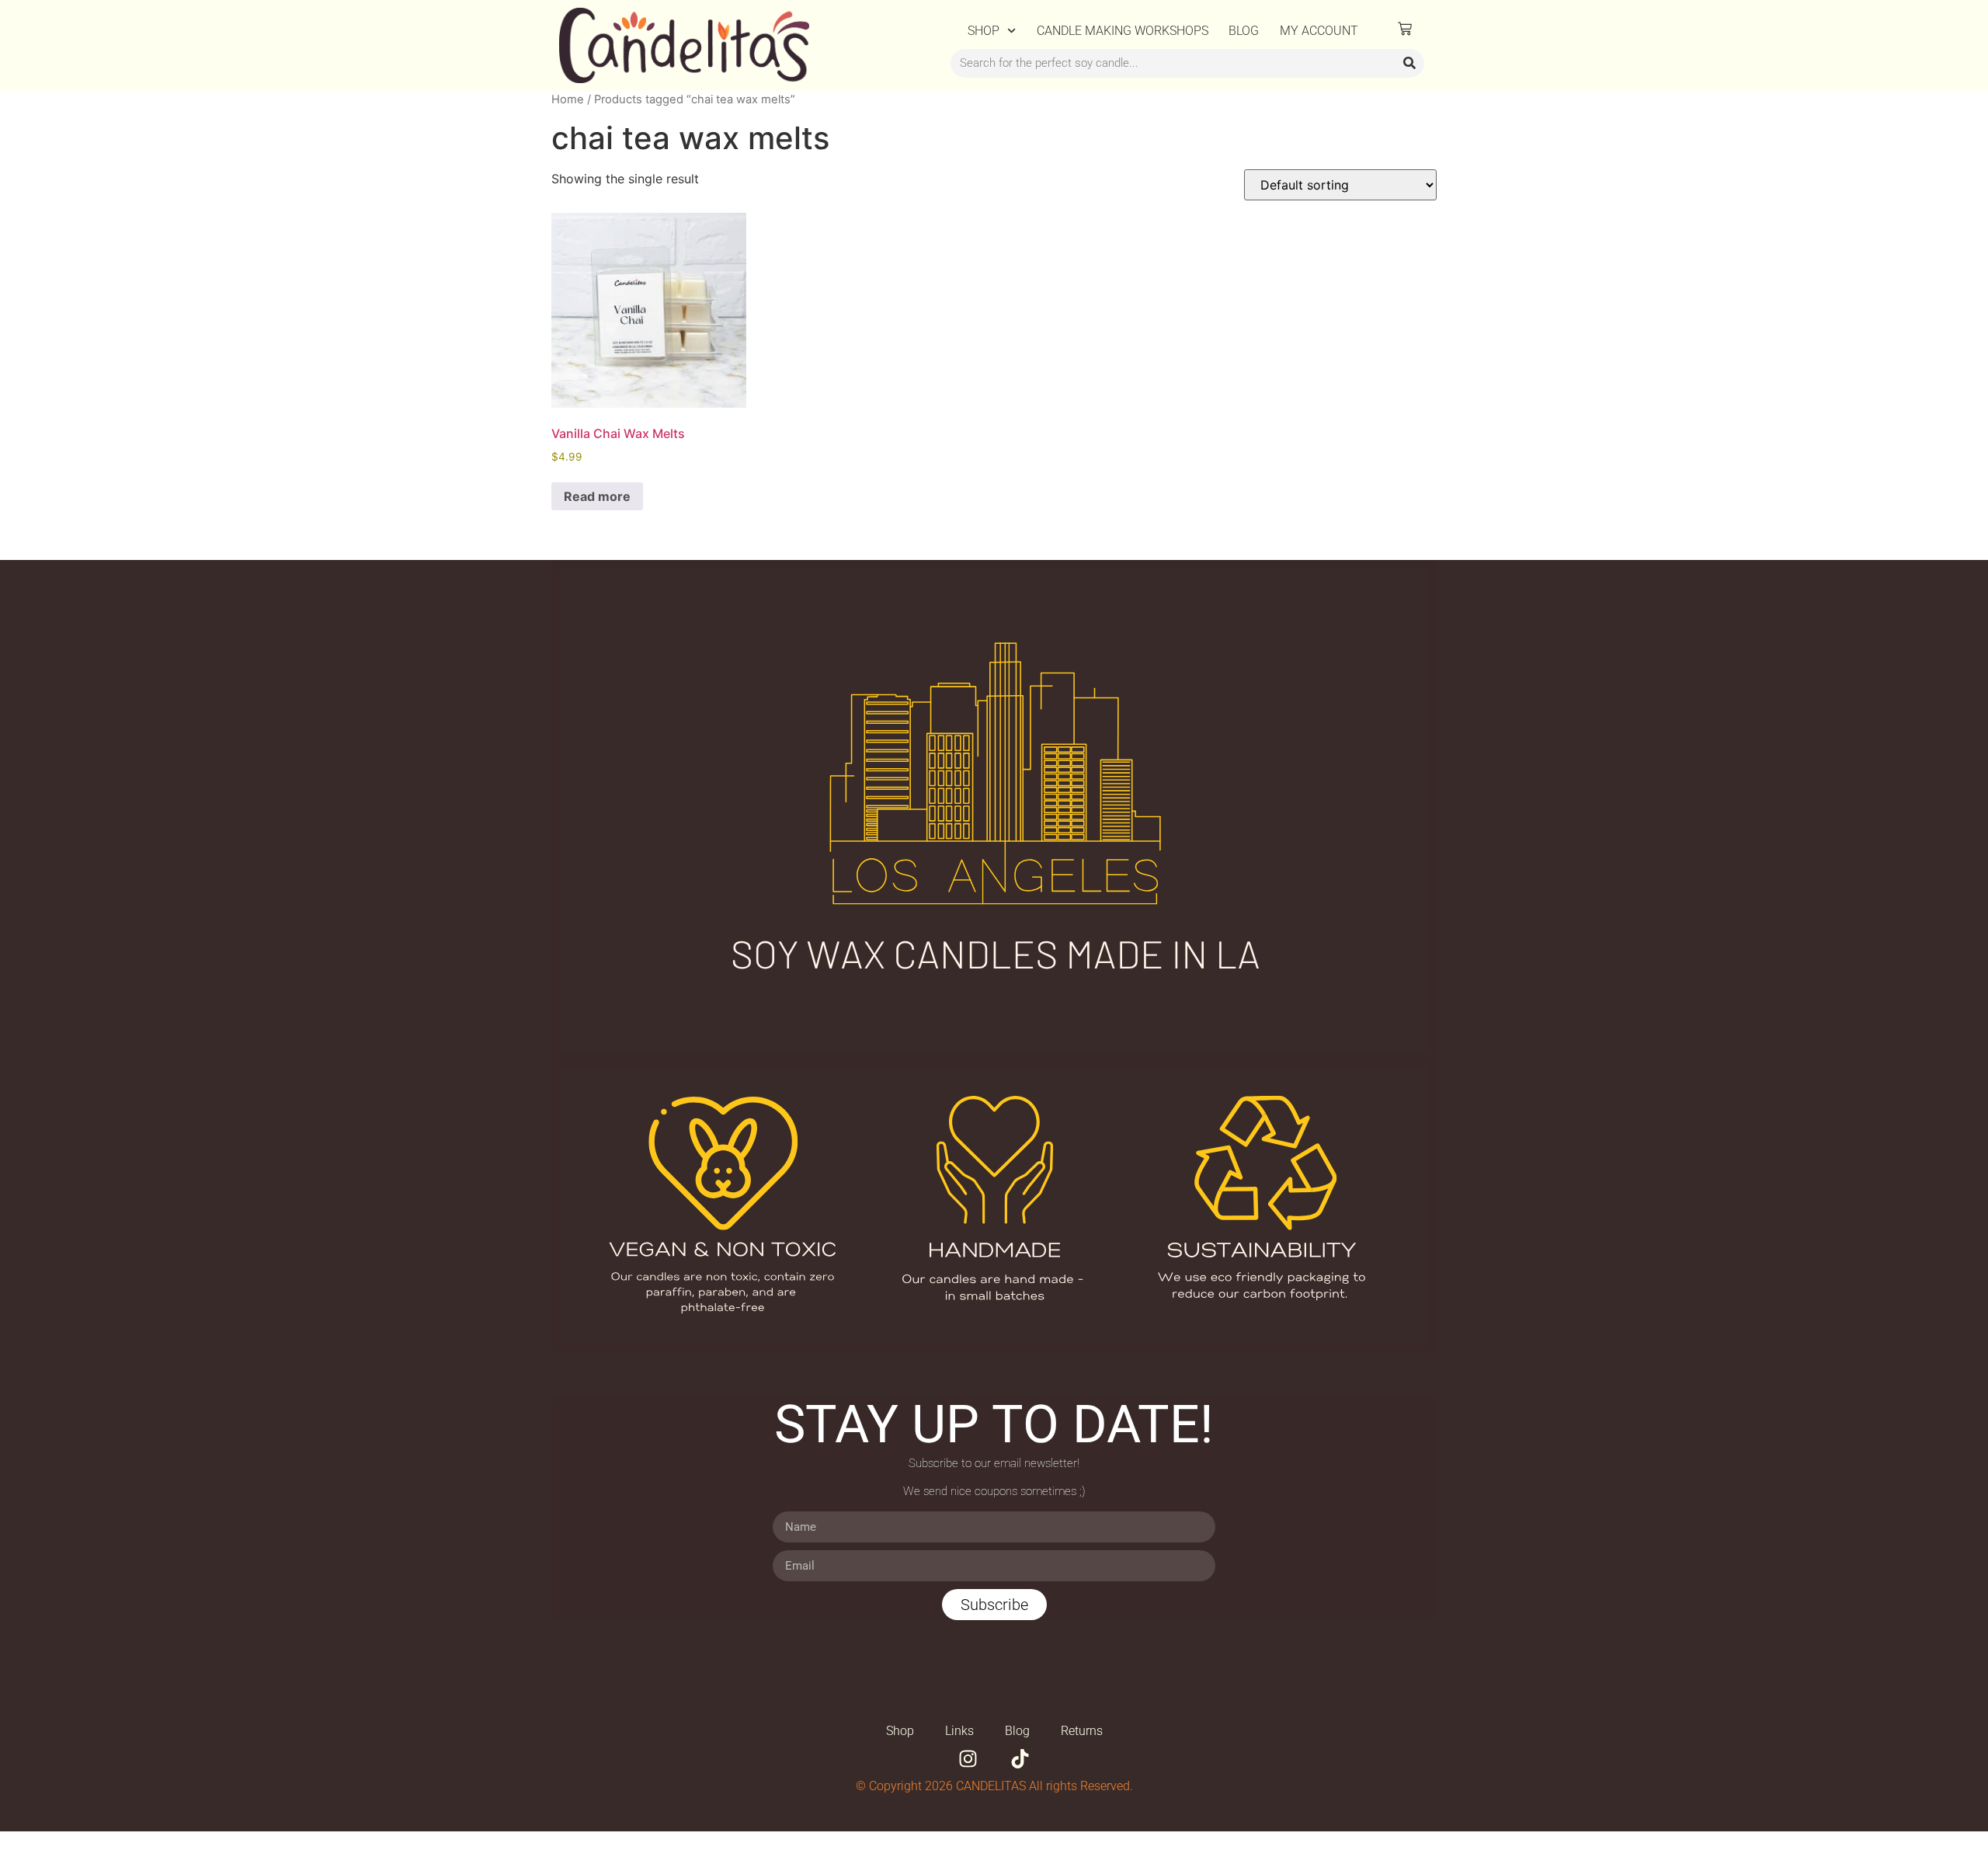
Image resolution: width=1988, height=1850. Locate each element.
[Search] (1409, 64)
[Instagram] (968, 1759)
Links (959, 1731)
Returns (1082, 1731)
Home (568, 99)
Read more (597, 496)
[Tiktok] (1020, 1759)
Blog (1244, 31)
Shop (984, 31)
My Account (1319, 31)
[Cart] (1405, 29)
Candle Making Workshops (1123, 31)
